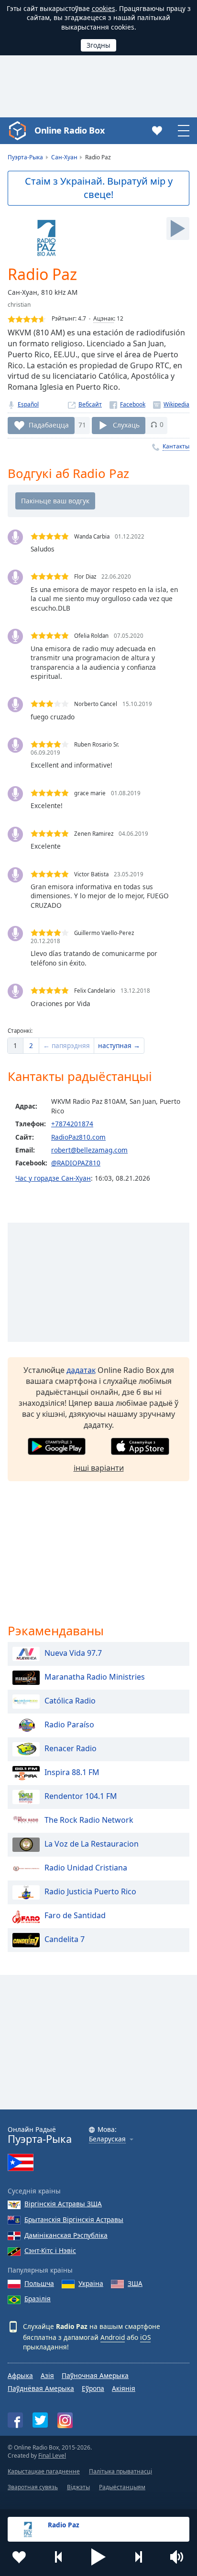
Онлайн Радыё (40, 2135)
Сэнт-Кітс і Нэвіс (50, 2250)
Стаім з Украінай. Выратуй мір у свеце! (99, 188)
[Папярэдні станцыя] (59, 2557)
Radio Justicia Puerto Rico (90, 1891)
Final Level (52, 2456)
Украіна (91, 2283)
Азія (47, 2375)
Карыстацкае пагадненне (44, 2471)
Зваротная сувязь (33, 2487)
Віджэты (78, 2487)
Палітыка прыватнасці (120, 2471)
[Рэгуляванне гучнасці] (178, 2557)
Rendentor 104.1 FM (81, 1796)
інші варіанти (99, 1468)
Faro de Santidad (75, 1915)
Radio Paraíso (69, 1724)
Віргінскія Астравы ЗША (63, 2204)
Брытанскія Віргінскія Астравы (74, 2219)
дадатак (81, 1370)
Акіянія (124, 2388)
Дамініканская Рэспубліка (66, 2235)
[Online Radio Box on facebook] (15, 2420)
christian (19, 305)
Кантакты (176, 446)
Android (113, 2337)
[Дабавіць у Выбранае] (19, 2557)
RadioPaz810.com (78, 1137)
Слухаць (126, 424)
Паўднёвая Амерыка (41, 2388)
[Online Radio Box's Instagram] (65, 2420)
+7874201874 (72, 1124)
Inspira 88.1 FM (72, 1772)
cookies (104, 8)
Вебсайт (90, 404)
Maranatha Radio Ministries (95, 1677)
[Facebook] (127, 404)
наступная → (119, 1045)
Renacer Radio (71, 1748)
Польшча (39, 2283)
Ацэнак (104, 318)
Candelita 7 (65, 1939)
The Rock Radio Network (89, 1820)
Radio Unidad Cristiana (86, 1868)
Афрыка (20, 2375)
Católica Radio (70, 1701)
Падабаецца (49, 424)
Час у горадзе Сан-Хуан (53, 1178)
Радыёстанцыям (122, 2487)
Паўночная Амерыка (95, 2375)
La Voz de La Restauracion (92, 1844)
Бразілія (38, 2299)
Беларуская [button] (107, 2139)
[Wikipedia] (171, 404)
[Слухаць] (178, 229)
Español (28, 404)
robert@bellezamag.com (89, 1150)
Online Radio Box (69, 130)
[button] (98, 2557)
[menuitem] (15, 1046)
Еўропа (93, 2388)
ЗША (135, 2283)
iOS (145, 2337)
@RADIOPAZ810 (76, 1163)
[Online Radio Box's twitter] (40, 2420)
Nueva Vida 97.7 (73, 1653)
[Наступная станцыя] (138, 2557)
